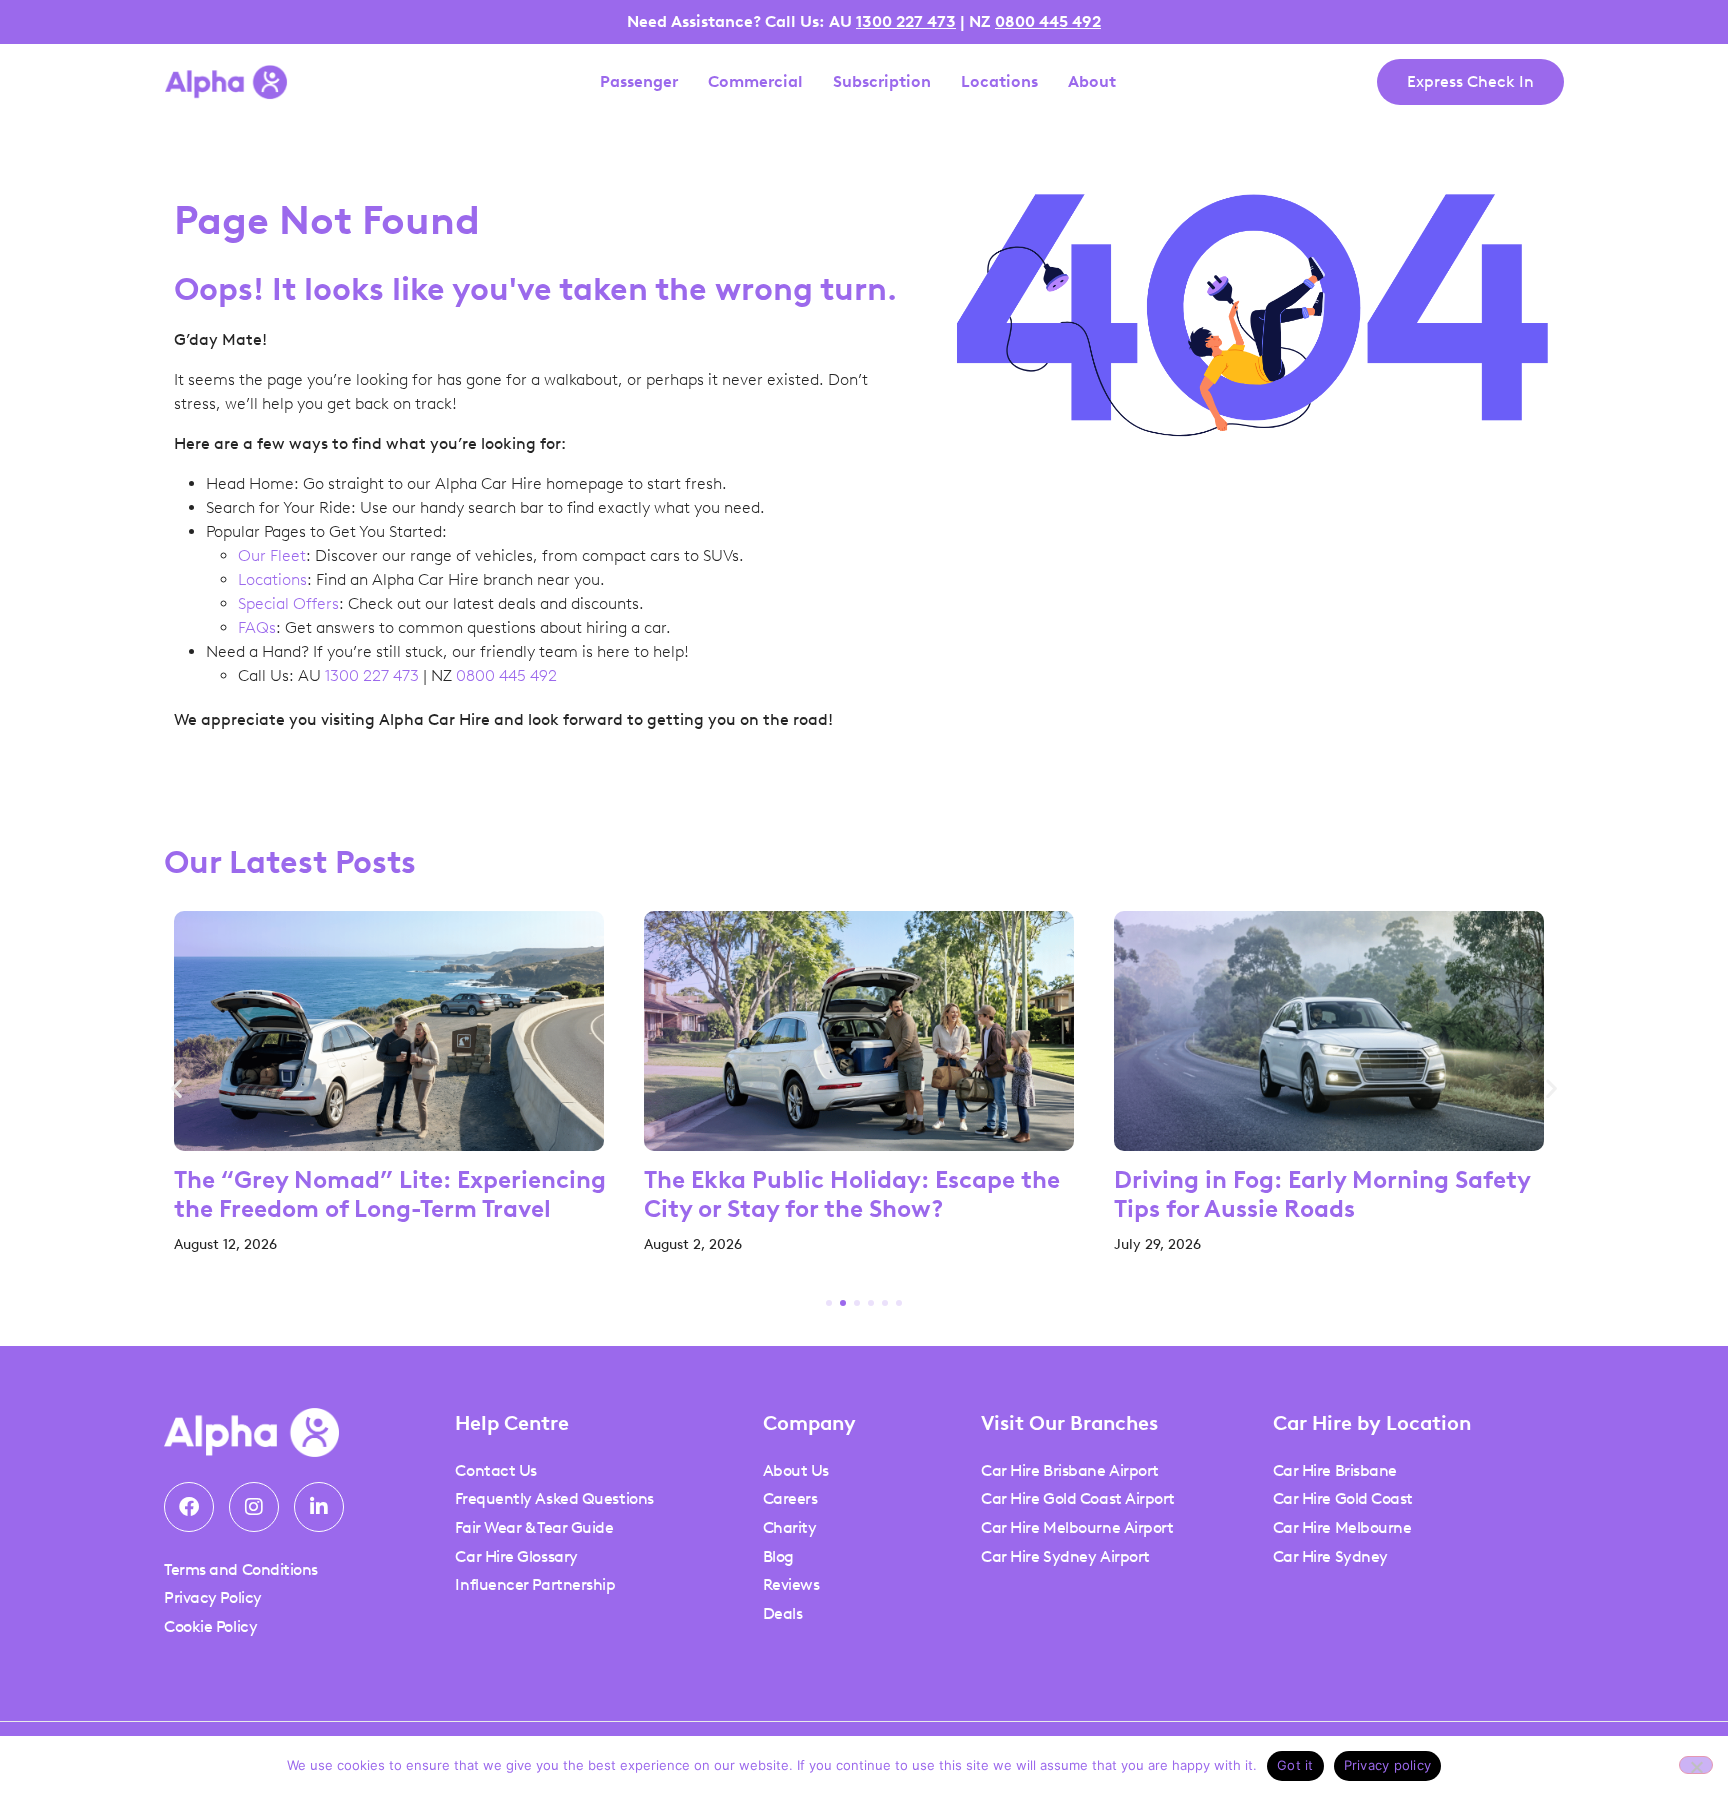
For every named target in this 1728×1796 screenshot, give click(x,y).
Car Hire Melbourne (1342, 1527)
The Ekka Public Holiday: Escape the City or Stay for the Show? (852, 1194)
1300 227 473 (906, 21)
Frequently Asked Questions (554, 1498)
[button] (176, 1088)
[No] (1696, 1765)
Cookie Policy (210, 1626)
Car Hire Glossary (516, 1556)
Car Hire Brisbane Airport (1070, 1470)
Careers (790, 1498)
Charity (790, 1527)
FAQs (257, 627)
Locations (999, 82)
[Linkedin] (319, 1507)
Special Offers (288, 603)
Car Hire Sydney (1330, 1556)
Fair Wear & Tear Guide (534, 1527)
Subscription (882, 82)
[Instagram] (254, 1507)
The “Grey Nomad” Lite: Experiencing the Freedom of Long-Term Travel (390, 1194)
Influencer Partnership (535, 1584)
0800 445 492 (1048, 21)
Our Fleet (272, 555)
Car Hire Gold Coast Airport (1078, 1498)
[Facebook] (189, 1507)
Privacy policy (1388, 1765)
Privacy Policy (213, 1597)
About (1092, 82)
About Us (796, 1470)
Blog (778, 1556)
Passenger (639, 82)
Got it (1295, 1765)
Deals (783, 1613)
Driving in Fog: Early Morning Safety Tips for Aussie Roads (1322, 1194)
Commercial (755, 82)
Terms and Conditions (241, 1569)
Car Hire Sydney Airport (1065, 1556)
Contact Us (496, 1470)
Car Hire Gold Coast (1343, 1498)
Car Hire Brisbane (1335, 1470)
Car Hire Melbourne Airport (1077, 1527)
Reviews (791, 1584)
